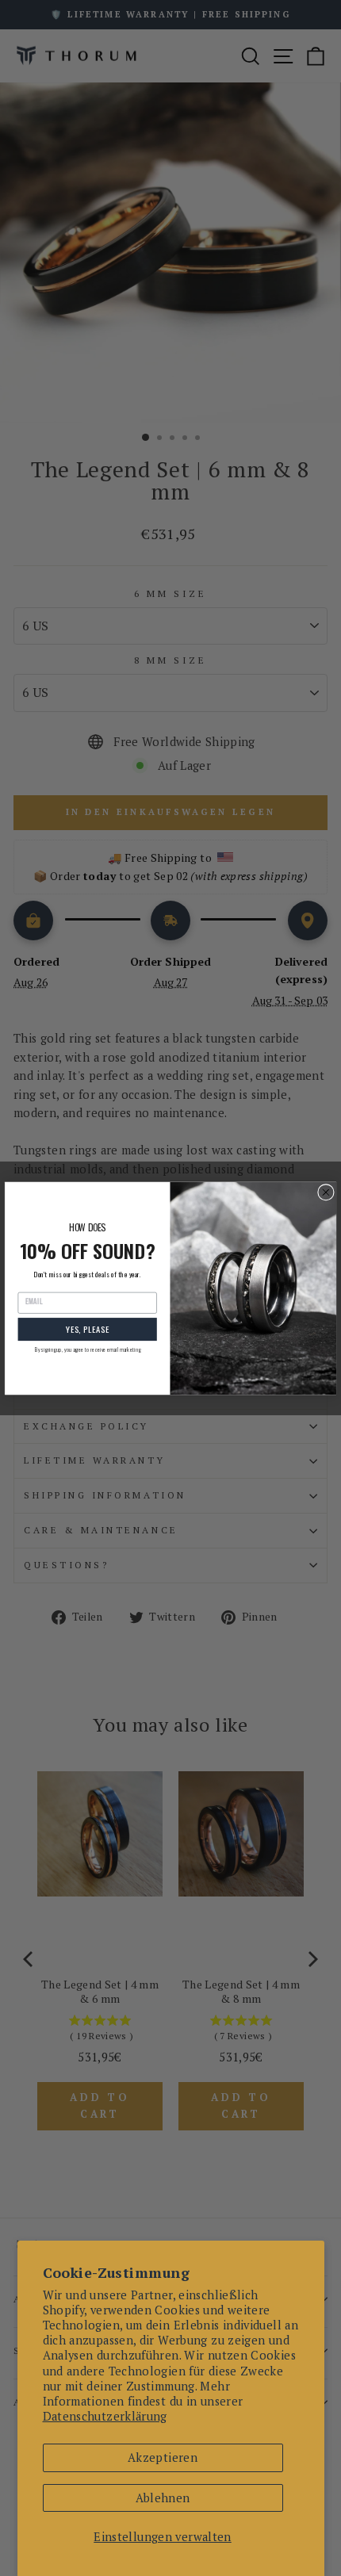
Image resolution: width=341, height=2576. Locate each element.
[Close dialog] (326, 1192)
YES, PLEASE (88, 1329)
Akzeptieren (163, 2457)
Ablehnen (163, 2498)
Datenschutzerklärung (105, 2416)
